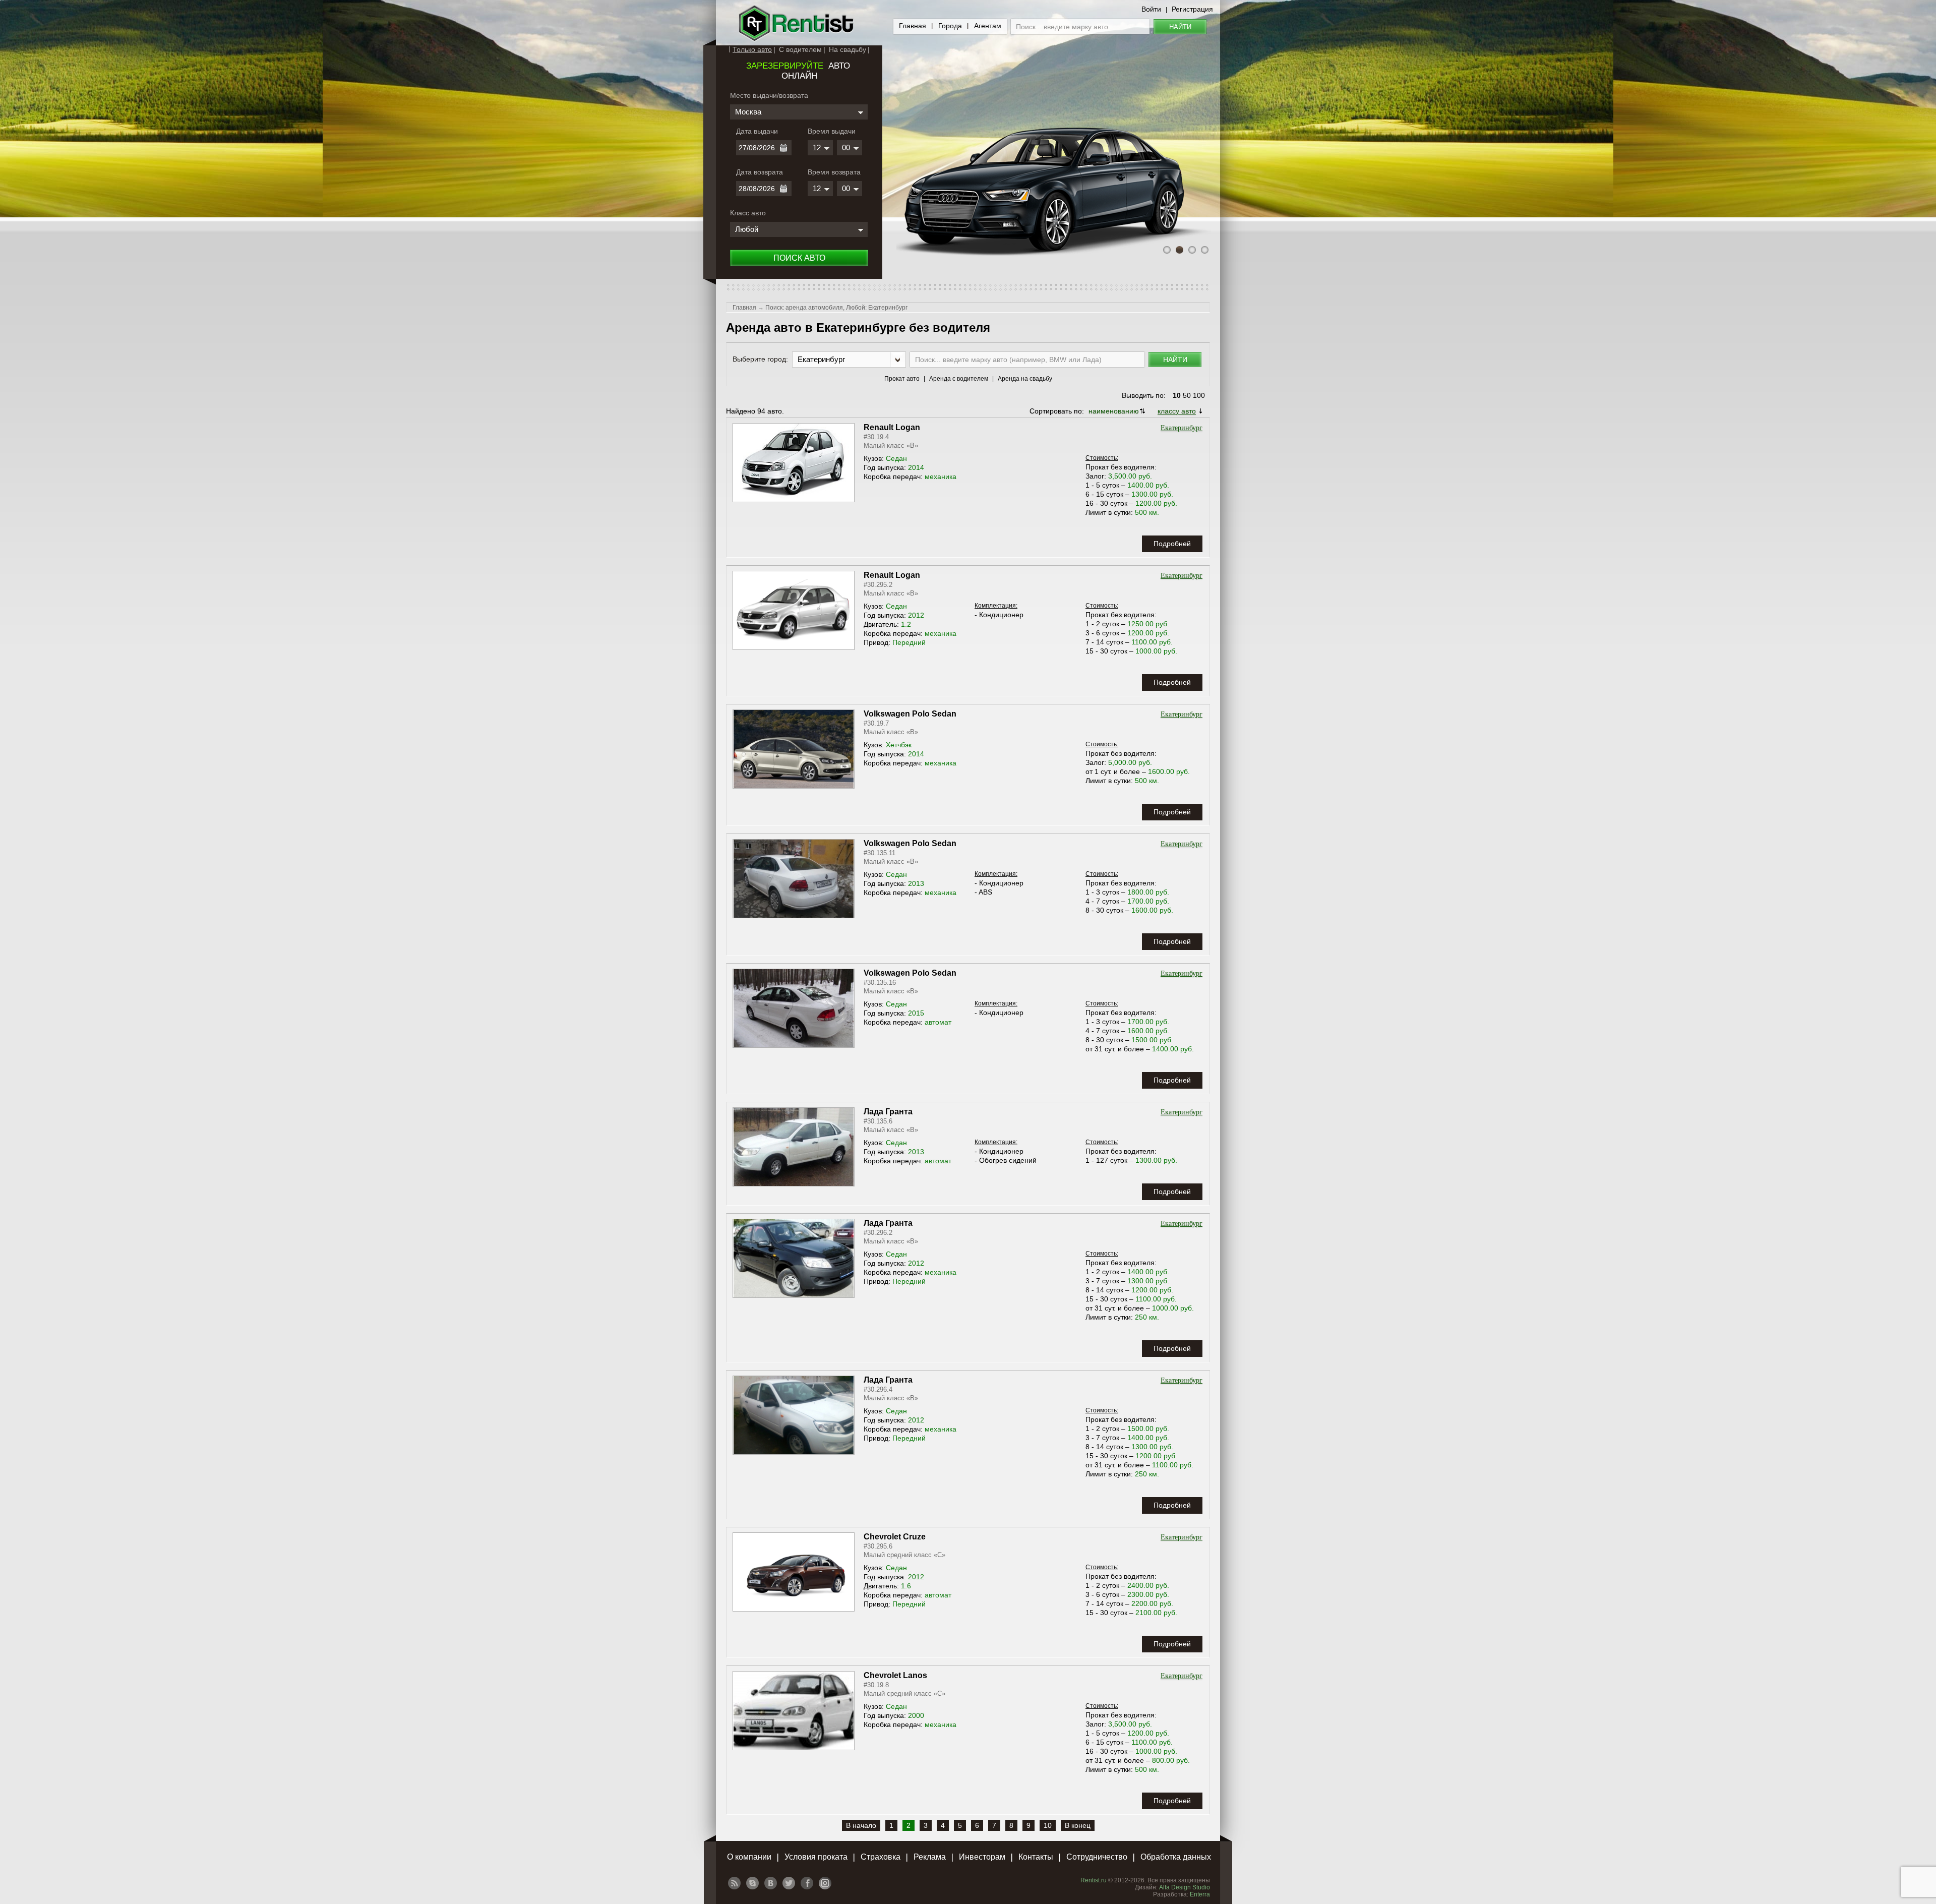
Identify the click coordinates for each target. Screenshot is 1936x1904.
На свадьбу (848, 49)
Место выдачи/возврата (769, 95)
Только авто (752, 49)
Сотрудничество (1097, 1857)
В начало (861, 1825)
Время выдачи (832, 131)
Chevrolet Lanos (895, 1675)
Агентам (988, 26)
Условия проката (816, 1857)
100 (1199, 395)
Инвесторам (982, 1857)
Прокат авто (902, 379)
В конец (1078, 1825)
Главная (913, 26)
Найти (1180, 27)
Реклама (930, 1857)
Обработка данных (1176, 1857)
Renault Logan (892, 427)
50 (1187, 395)
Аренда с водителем (959, 379)
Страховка (881, 1857)
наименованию (1114, 411)
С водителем (800, 49)
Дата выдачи (757, 131)
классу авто (1177, 411)
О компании (749, 1857)
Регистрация (1192, 9)
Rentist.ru (1094, 1880)
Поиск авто (799, 258)
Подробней (1172, 544)
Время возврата (834, 172)
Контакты (1036, 1857)
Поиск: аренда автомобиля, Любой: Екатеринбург (836, 308)
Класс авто (748, 213)
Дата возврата (760, 172)
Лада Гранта (888, 1112)
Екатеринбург (1182, 428)
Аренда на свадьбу (1025, 379)
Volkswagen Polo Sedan (910, 714)
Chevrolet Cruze (895, 1537)
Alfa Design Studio (1185, 1887)
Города (950, 26)
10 (1177, 395)
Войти (1151, 9)
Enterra (1200, 1894)
